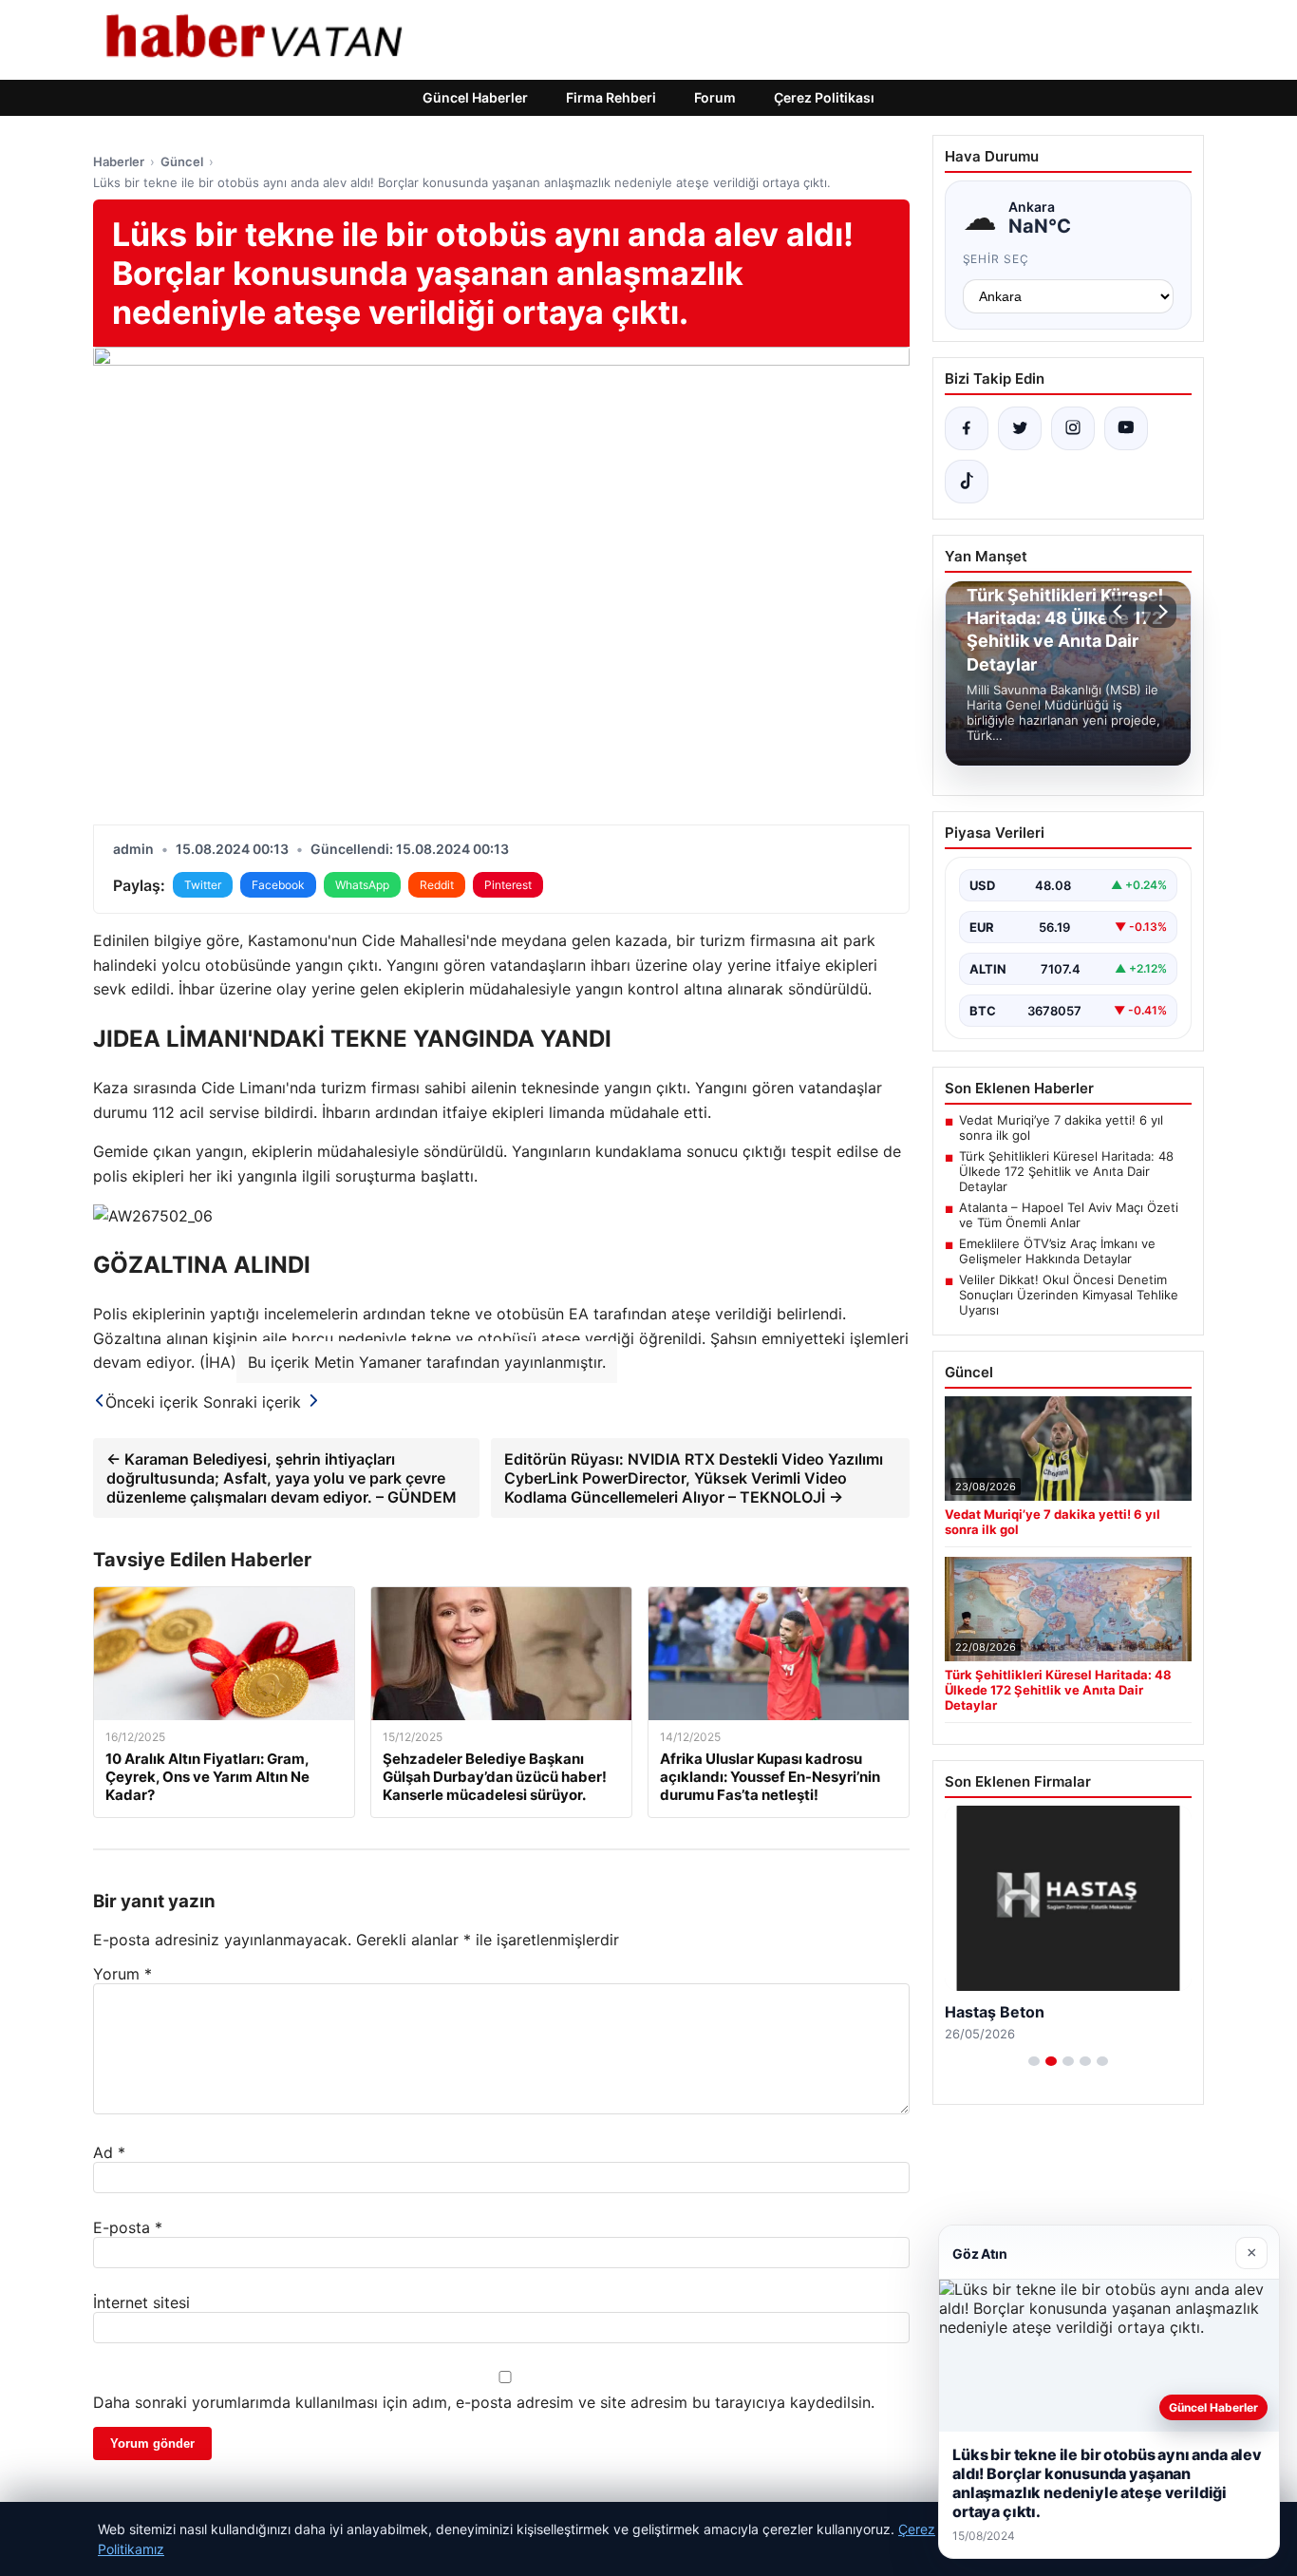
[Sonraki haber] (1160, 612)
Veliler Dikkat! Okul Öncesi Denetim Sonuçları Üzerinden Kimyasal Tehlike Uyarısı (1069, 1295)
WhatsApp (362, 885)
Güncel (182, 161)
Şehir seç (996, 259)
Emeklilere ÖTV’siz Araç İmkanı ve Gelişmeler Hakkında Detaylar (1057, 1251)
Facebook (278, 885)
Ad (109, 2152)
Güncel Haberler (475, 97)
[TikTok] (967, 482)
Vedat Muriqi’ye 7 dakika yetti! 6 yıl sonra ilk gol (1061, 1127)
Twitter (203, 885)
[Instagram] (1073, 428)
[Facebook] (967, 428)
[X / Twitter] (1020, 428)
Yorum (122, 1974)
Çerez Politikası (824, 97)
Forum (715, 97)
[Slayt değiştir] (1034, 2061)
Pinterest (508, 885)
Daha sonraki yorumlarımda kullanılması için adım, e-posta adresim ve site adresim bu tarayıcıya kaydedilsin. (484, 2402)
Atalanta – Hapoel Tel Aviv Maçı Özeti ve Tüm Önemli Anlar (1069, 1215)
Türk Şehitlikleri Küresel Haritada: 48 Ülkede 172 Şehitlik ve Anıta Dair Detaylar (1066, 1171)
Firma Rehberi (611, 97)
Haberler (119, 161)
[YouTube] (1126, 428)
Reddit (437, 885)
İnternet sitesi (141, 2302)
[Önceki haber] (1120, 612)
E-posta (128, 2227)
